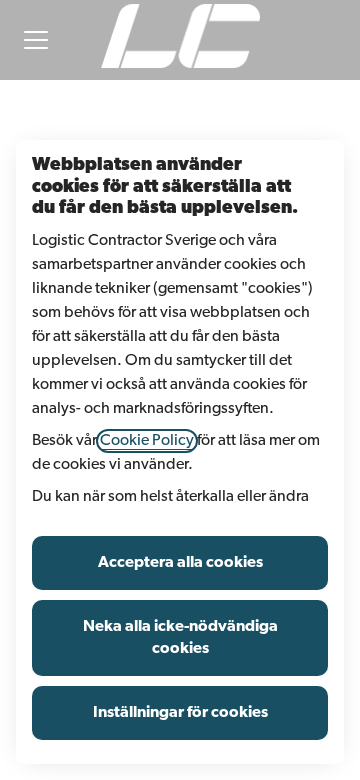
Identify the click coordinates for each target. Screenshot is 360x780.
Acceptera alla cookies (180, 563)
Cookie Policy (147, 441)
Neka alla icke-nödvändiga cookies (180, 638)
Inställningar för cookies (180, 713)
